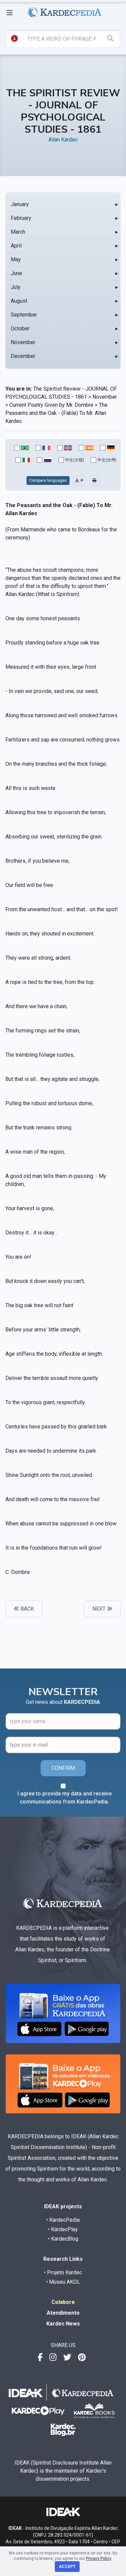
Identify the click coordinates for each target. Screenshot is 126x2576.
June (16, 273)
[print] (94, 481)
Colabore (63, 2302)
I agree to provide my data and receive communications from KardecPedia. (65, 1798)
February (21, 218)
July (16, 287)
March (18, 232)
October (20, 328)
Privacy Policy (99, 2558)
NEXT (100, 1609)
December (23, 356)
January (20, 204)
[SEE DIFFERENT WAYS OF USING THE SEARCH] (14, 38)
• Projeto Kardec (63, 2272)
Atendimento (63, 2313)
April (16, 246)
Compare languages (48, 481)
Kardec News (63, 2324)
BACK (27, 1609)
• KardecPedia (63, 2220)
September (24, 315)
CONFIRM (63, 1768)
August (19, 301)
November (23, 342)
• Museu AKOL (63, 2282)
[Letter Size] (79, 481)
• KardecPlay (63, 2229)
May (16, 259)
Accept (67, 2567)
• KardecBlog (63, 2239)
